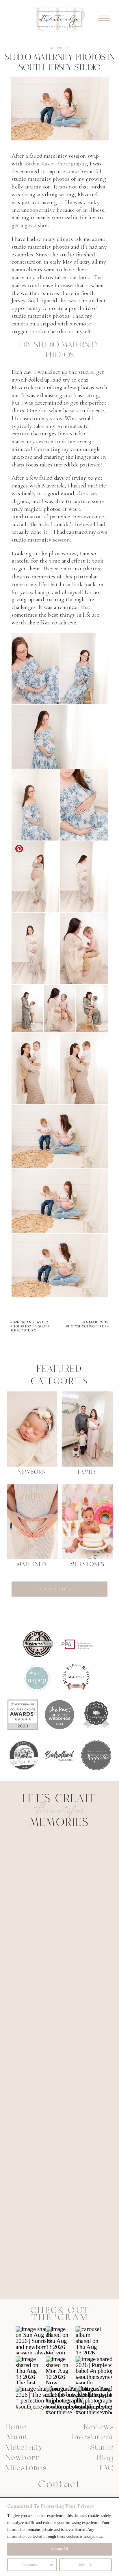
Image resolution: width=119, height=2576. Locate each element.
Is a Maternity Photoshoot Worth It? (87, 1324)
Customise (30, 2565)
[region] (59, 2537)
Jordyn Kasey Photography (55, 164)
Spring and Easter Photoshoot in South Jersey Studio (30, 1326)
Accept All (59, 2549)
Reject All (85, 2565)
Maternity (59, 48)
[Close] (113, 2502)
